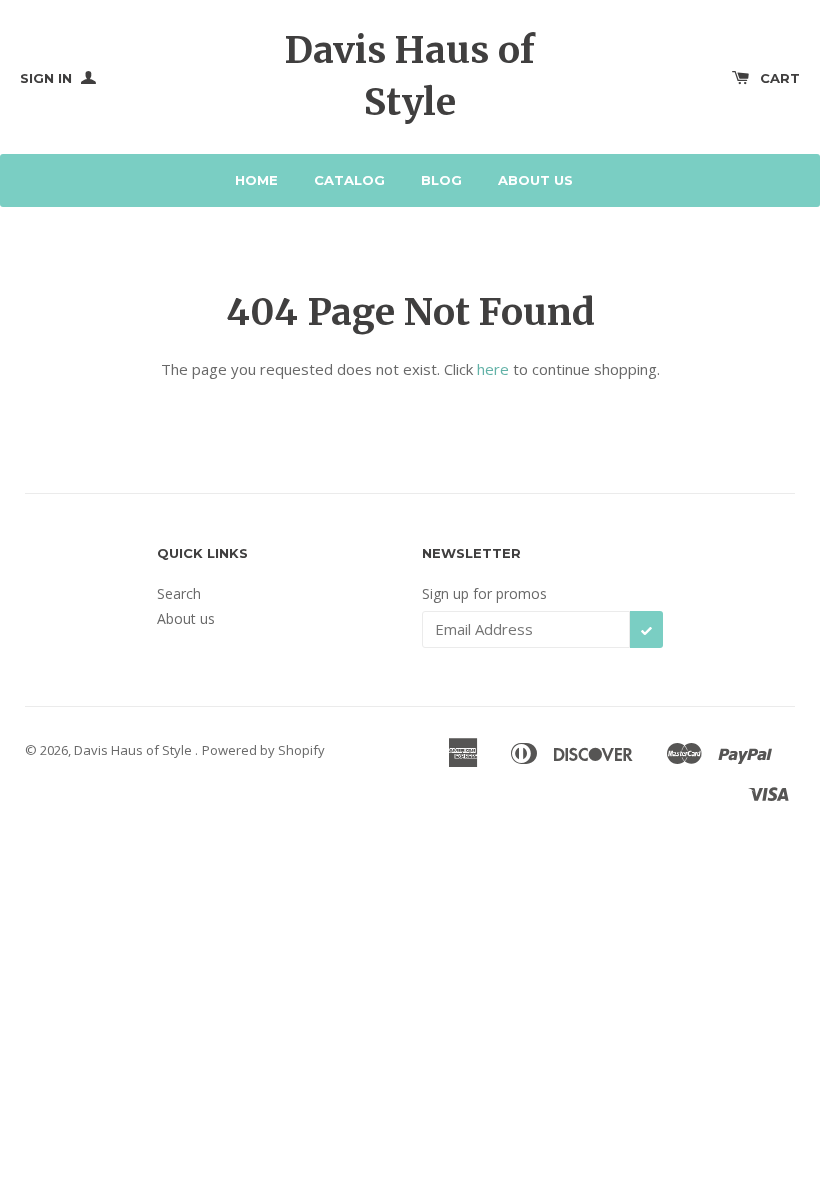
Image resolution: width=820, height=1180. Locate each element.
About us (535, 180)
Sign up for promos (484, 593)
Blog (441, 180)
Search (179, 593)
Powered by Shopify (263, 750)
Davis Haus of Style (410, 76)
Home (256, 180)
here (493, 369)
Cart (780, 78)
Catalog (349, 180)
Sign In (48, 78)
